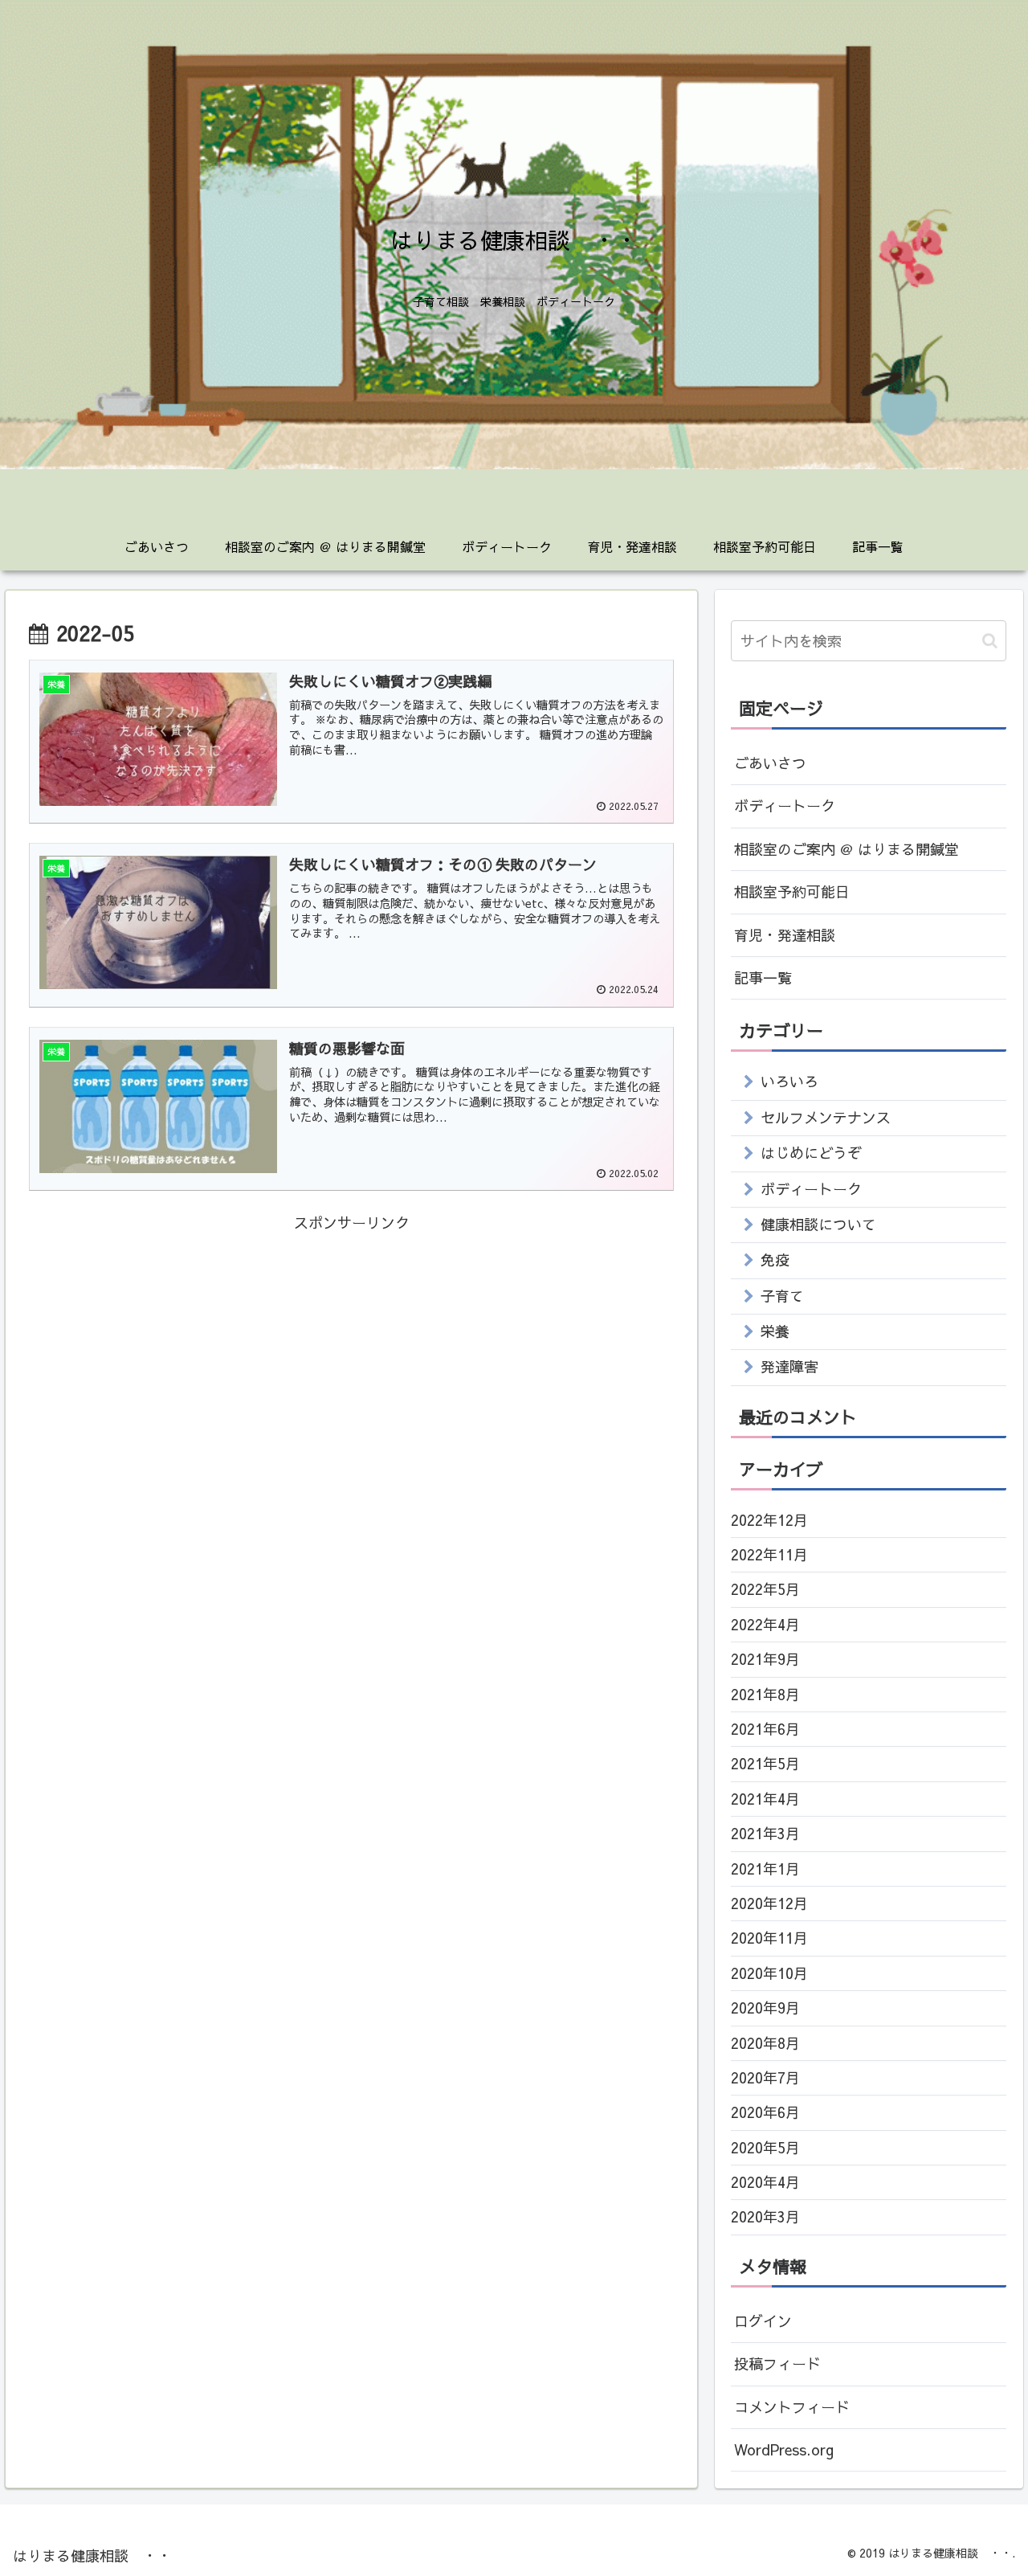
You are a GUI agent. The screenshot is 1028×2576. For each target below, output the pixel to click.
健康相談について (818, 1224)
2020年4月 (765, 2182)
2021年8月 (765, 1694)
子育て (782, 1296)
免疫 (775, 1259)
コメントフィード (792, 2407)
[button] (990, 641)
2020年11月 (769, 1938)
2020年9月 (765, 2008)
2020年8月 (765, 2043)
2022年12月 (769, 1520)
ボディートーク (785, 806)
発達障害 (789, 1366)
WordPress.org (784, 2449)
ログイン (763, 2321)
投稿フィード (777, 2363)
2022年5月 (765, 1589)
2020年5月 (765, 2147)
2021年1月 (765, 1869)
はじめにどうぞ (811, 1153)
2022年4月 (765, 1624)
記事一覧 (763, 977)
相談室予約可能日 (792, 891)
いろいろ (789, 1081)
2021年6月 (765, 1729)
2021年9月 (765, 1659)
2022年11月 (769, 1554)
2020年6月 (765, 2112)
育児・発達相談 (785, 935)
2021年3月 (765, 1833)
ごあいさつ (770, 763)
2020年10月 (769, 1973)
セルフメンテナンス (826, 1117)
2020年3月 (765, 2216)
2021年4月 (765, 1799)
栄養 (775, 1331)
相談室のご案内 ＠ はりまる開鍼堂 (846, 849)
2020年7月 (765, 2077)
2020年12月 (769, 1903)
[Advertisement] (352, 1349)
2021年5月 (765, 1763)
